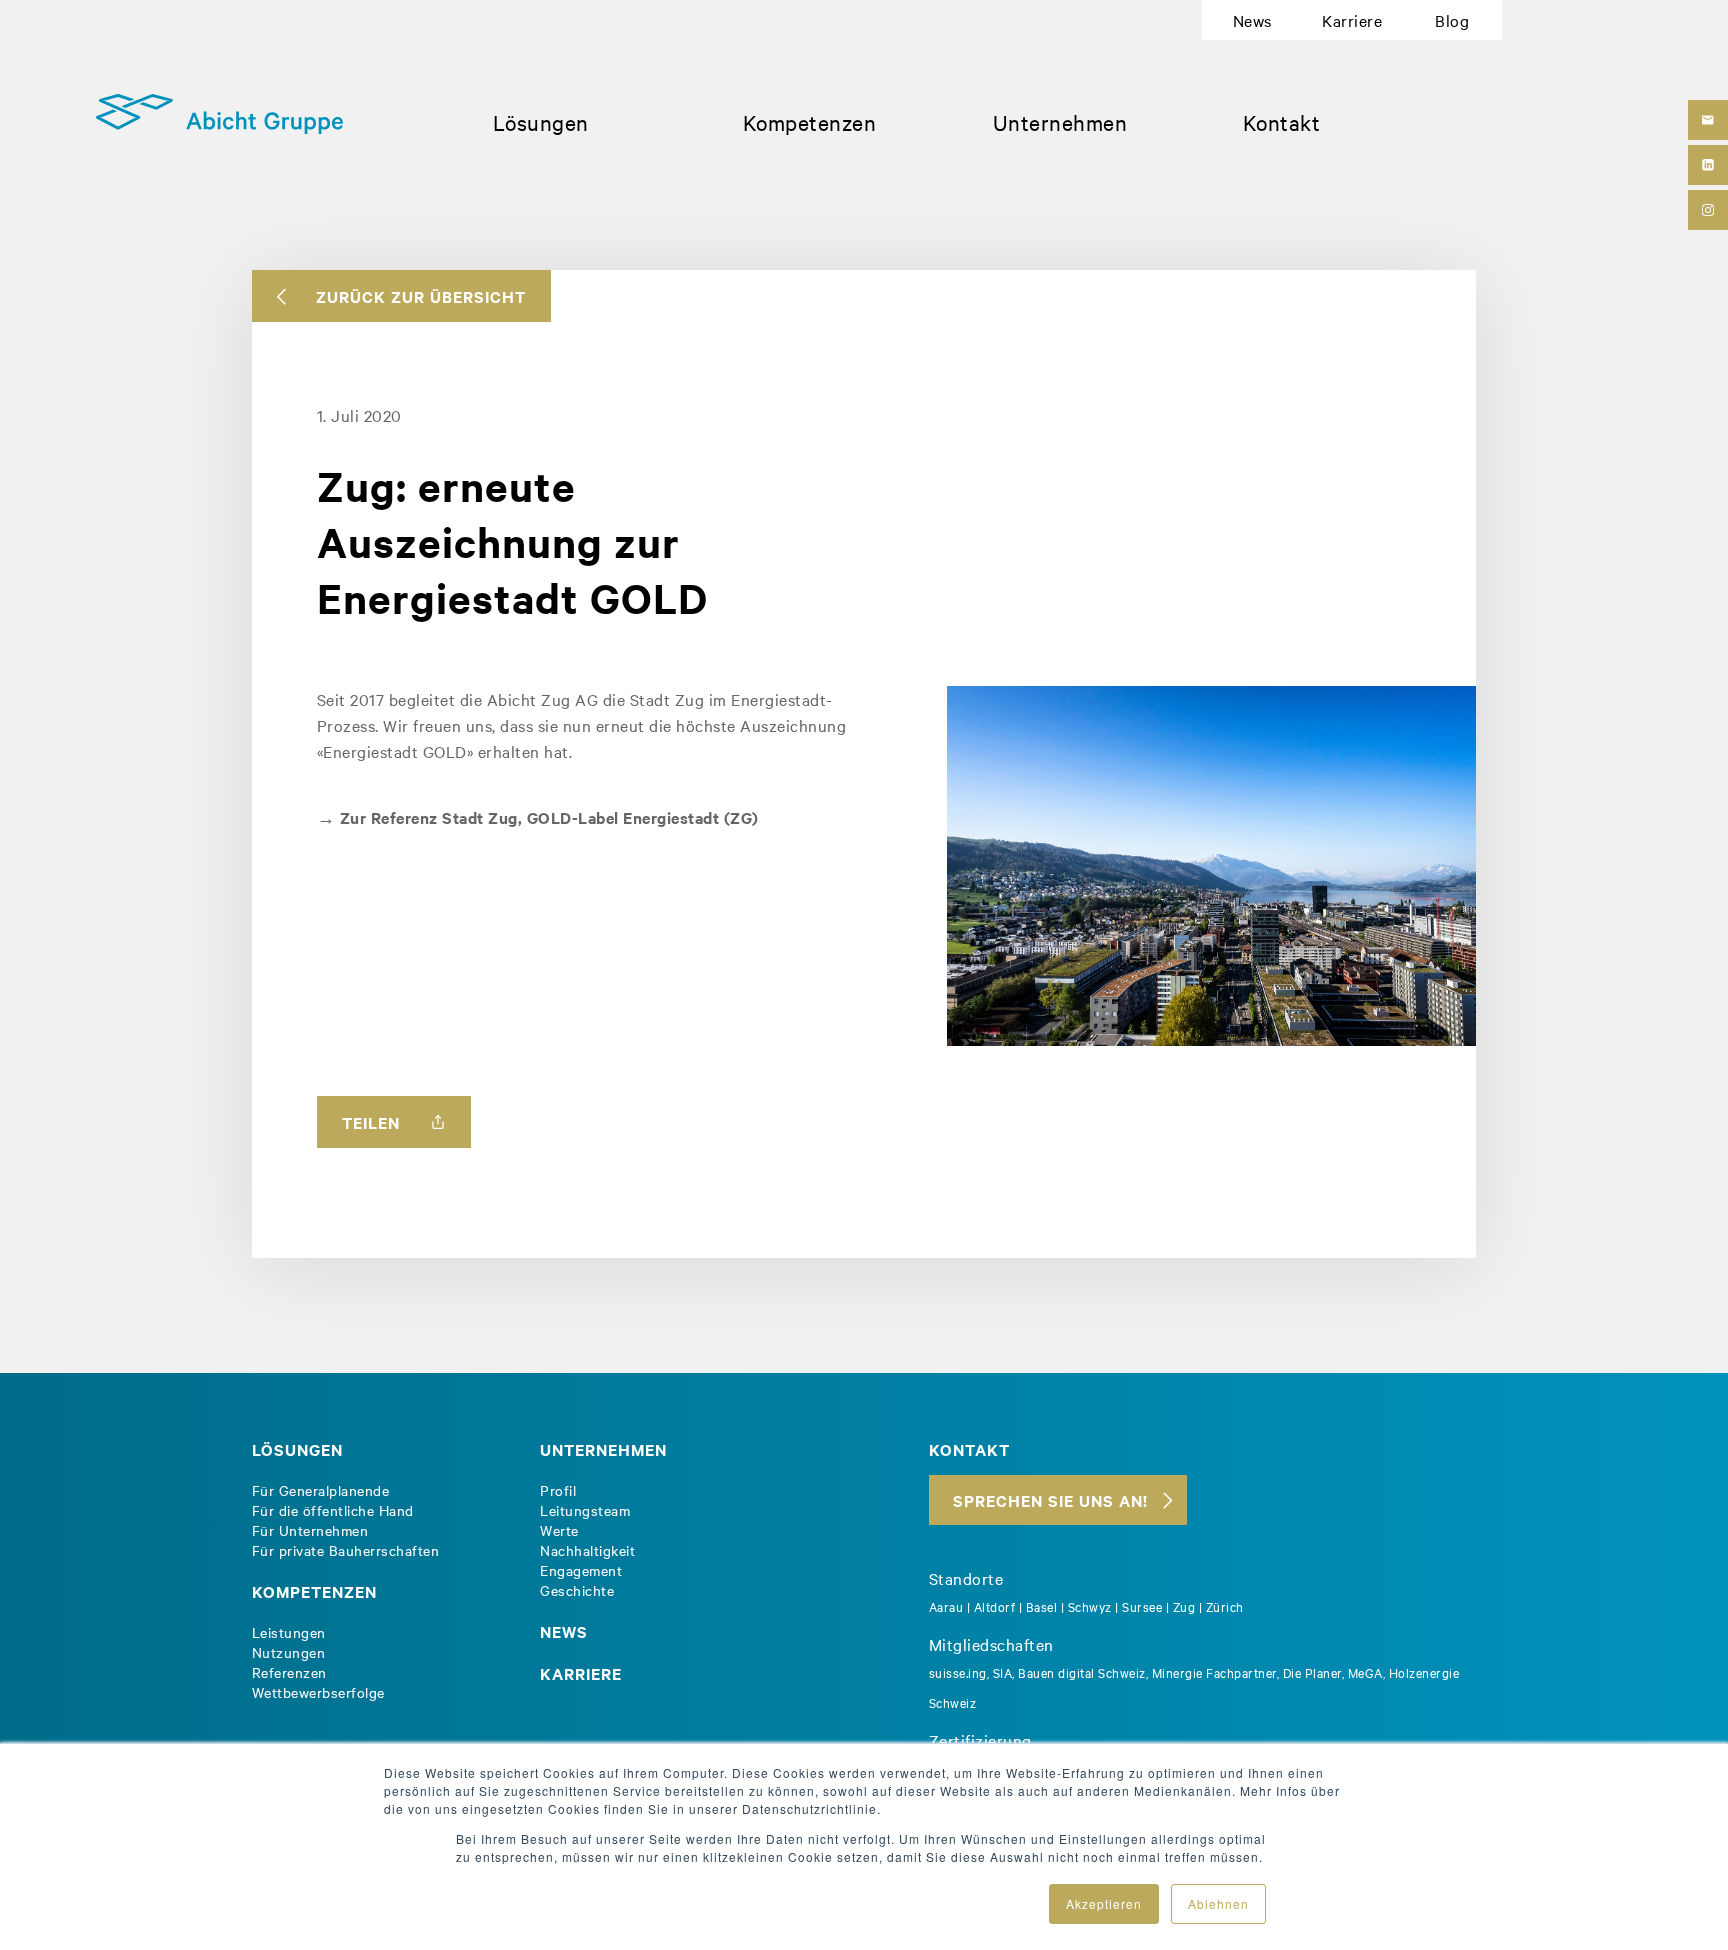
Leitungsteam (585, 1510)
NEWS (564, 1631)
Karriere (1352, 20)
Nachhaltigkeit (587, 1550)
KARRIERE (581, 1673)
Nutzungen (289, 1652)
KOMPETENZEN (314, 1591)
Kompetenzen (810, 122)
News (1252, 20)
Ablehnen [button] (1218, 1903)
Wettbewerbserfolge (318, 1692)
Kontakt (1282, 122)
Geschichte (577, 1590)
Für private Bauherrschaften (346, 1550)
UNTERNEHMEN (603, 1449)
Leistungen (289, 1632)
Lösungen (541, 122)
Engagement (581, 1570)
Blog (1452, 20)
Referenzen (289, 1672)
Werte (559, 1530)
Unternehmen (1060, 122)
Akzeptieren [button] (1104, 1903)
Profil (558, 1490)
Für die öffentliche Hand (333, 1510)
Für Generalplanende (321, 1490)
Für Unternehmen (310, 1530)
